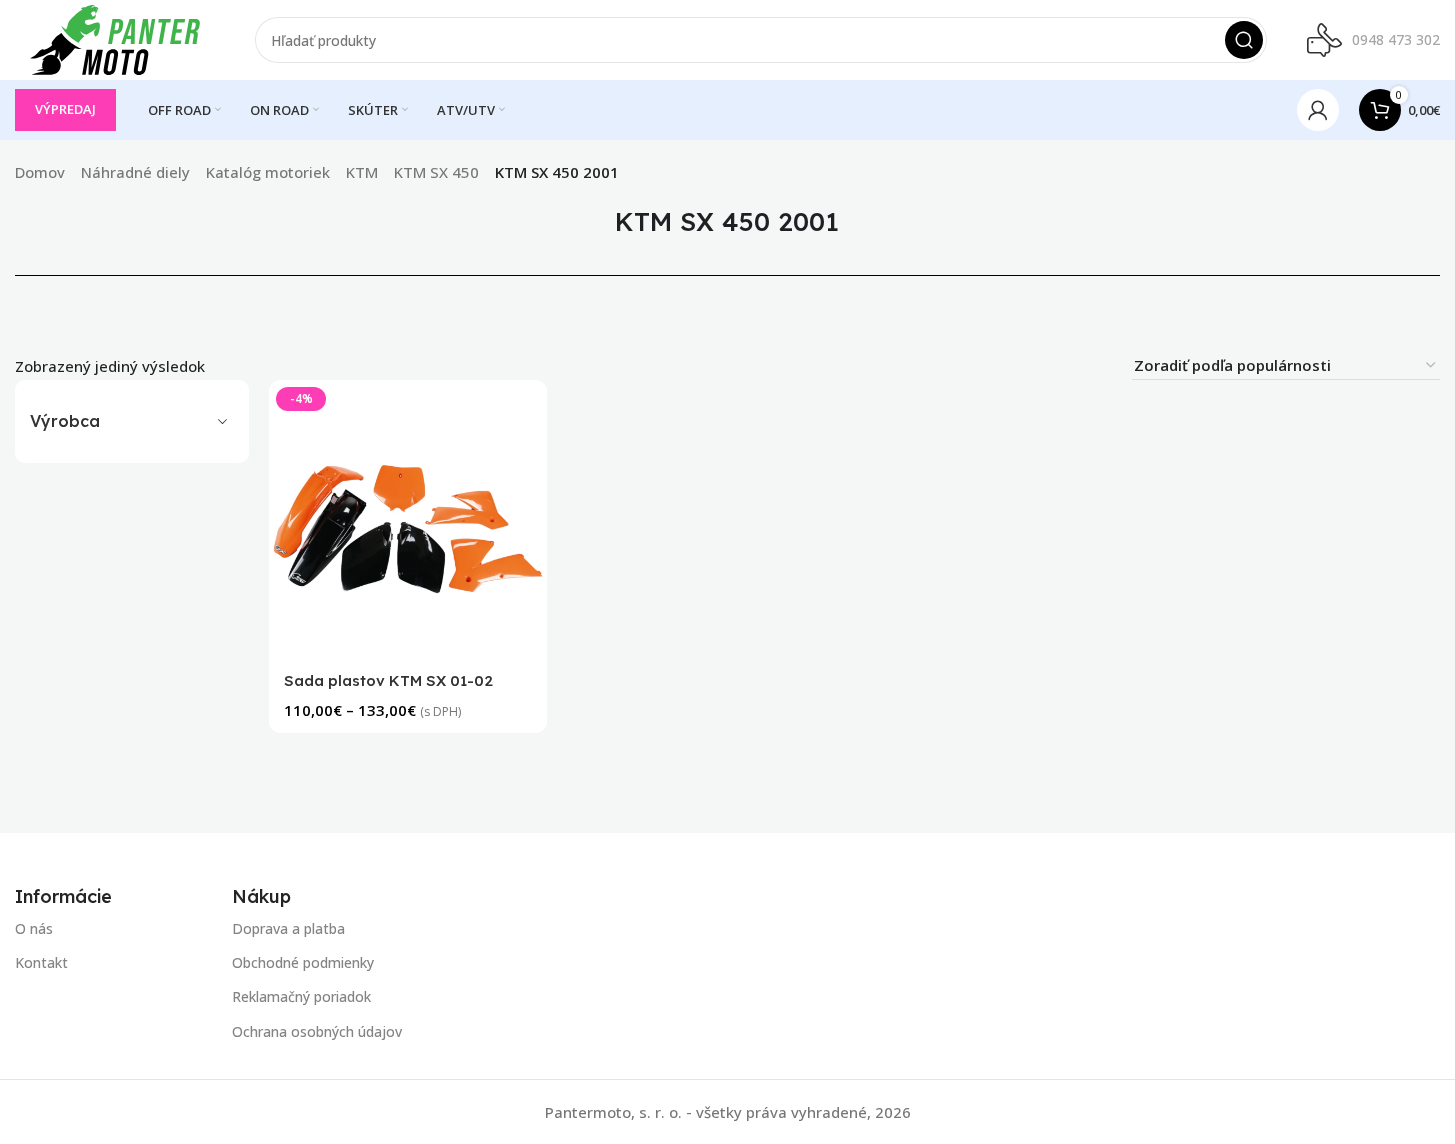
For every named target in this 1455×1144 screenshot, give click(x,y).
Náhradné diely (135, 172)
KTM (362, 172)
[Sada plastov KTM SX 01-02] (408, 519)
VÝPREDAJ (65, 109)
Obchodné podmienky (303, 962)
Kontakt (41, 962)
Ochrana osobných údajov (317, 1030)
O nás (34, 928)
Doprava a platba (288, 928)
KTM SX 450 (436, 172)
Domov (40, 172)
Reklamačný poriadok (301, 996)
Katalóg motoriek (268, 172)
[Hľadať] (1244, 40)
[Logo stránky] (115, 38)
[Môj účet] (1318, 110)
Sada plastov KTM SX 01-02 (388, 680)
